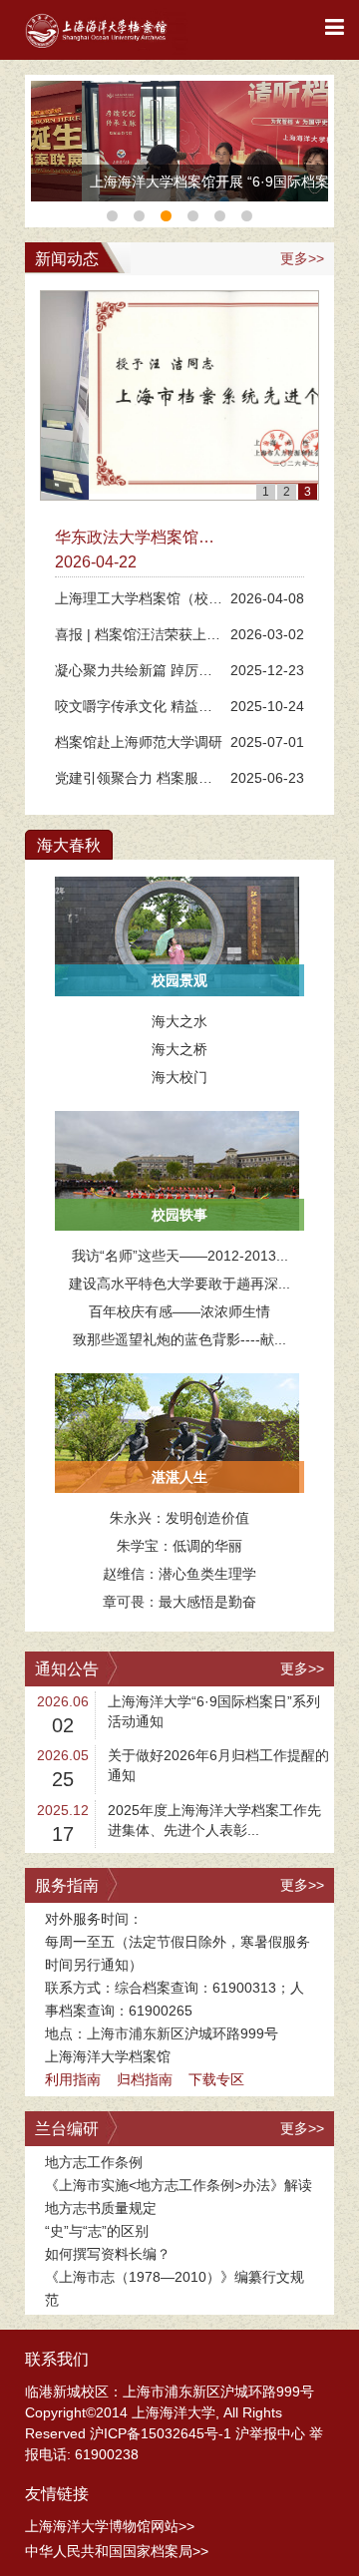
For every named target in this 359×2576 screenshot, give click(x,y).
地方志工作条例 (94, 2162)
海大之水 (179, 1021)
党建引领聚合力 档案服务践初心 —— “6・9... (134, 781)
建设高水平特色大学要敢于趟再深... (179, 1284)
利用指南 (73, 2079)
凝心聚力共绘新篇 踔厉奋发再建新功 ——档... (134, 674)
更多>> (302, 258)
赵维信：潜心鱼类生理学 (179, 1574)
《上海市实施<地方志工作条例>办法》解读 (179, 2185)
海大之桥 (179, 1049)
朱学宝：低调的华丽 (179, 1546)
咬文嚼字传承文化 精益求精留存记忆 (134, 710)
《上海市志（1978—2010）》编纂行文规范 (175, 2288)
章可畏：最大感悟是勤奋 (179, 1602)
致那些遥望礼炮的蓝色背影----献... (179, 1339)
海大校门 (179, 1077)
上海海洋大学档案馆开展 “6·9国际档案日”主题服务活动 (175, 187)
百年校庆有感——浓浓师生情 (179, 1311)
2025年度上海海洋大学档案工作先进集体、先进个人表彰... (214, 1820)
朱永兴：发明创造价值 (179, 1518)
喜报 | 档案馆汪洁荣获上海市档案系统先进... (138, 638)
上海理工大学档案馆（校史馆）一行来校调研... (139, 602)
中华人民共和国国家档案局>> (117, 2551)
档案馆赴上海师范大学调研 (139, 742)
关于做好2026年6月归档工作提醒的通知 (218, 1765)
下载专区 (216, 2079)
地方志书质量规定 (101, 2208)
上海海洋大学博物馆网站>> (110, 2526)
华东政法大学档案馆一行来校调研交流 (135, 539)
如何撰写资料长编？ (108, 2254)
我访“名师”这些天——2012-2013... (180, 1256)
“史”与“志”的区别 (97, 2231)
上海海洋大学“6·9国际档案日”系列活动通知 (214, 1711)
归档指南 (145, 2079)
